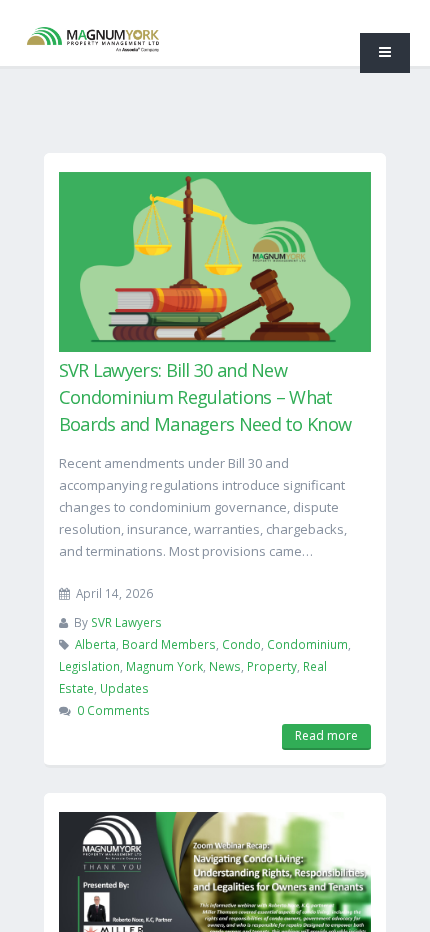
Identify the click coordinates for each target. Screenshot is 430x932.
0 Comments (113, 710)
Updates (124, 688)
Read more (326, 735)
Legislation (89, 666)
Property (272, 666)
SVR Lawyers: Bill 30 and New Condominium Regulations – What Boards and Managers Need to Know (205, 397)
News (225, 666)
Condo (241, 644)
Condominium (307, 644)
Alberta (95, 644)
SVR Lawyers (126, 622)
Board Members (169, 644)
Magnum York (164, 666)
